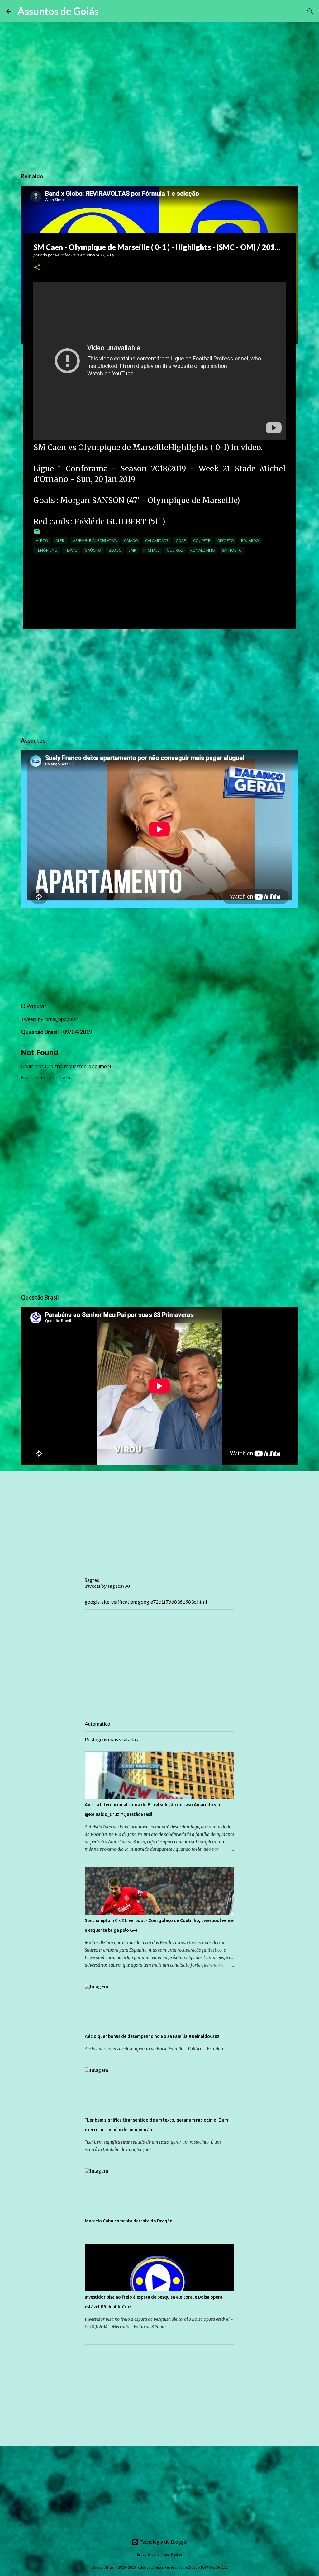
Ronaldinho (203, 550)
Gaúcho (93, 550)
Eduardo (250, 541)
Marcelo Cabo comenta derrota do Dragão (129, 2221)
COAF (181, 541)
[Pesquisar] (107, 11)
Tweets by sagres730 (107, 1586)
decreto (226, 541)
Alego (42, 541)
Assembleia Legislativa (95, 541)
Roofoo (176, 2554)
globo (115, 550)
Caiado (131, 541)
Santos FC (232, 550)
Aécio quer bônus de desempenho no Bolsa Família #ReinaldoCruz (152, 2036)
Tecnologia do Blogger (163, 2542)
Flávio (71, 550)
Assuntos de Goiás (58, 11)
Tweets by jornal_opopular (49, 1019)
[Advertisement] (159, 682)
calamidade (157, 541)
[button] (37, 268)
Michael (151, 550)
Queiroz (175, 550)
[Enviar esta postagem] (37, 533)
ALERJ (61, 541)
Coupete (202, 541)
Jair (133, 550)
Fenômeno (47, 550)
